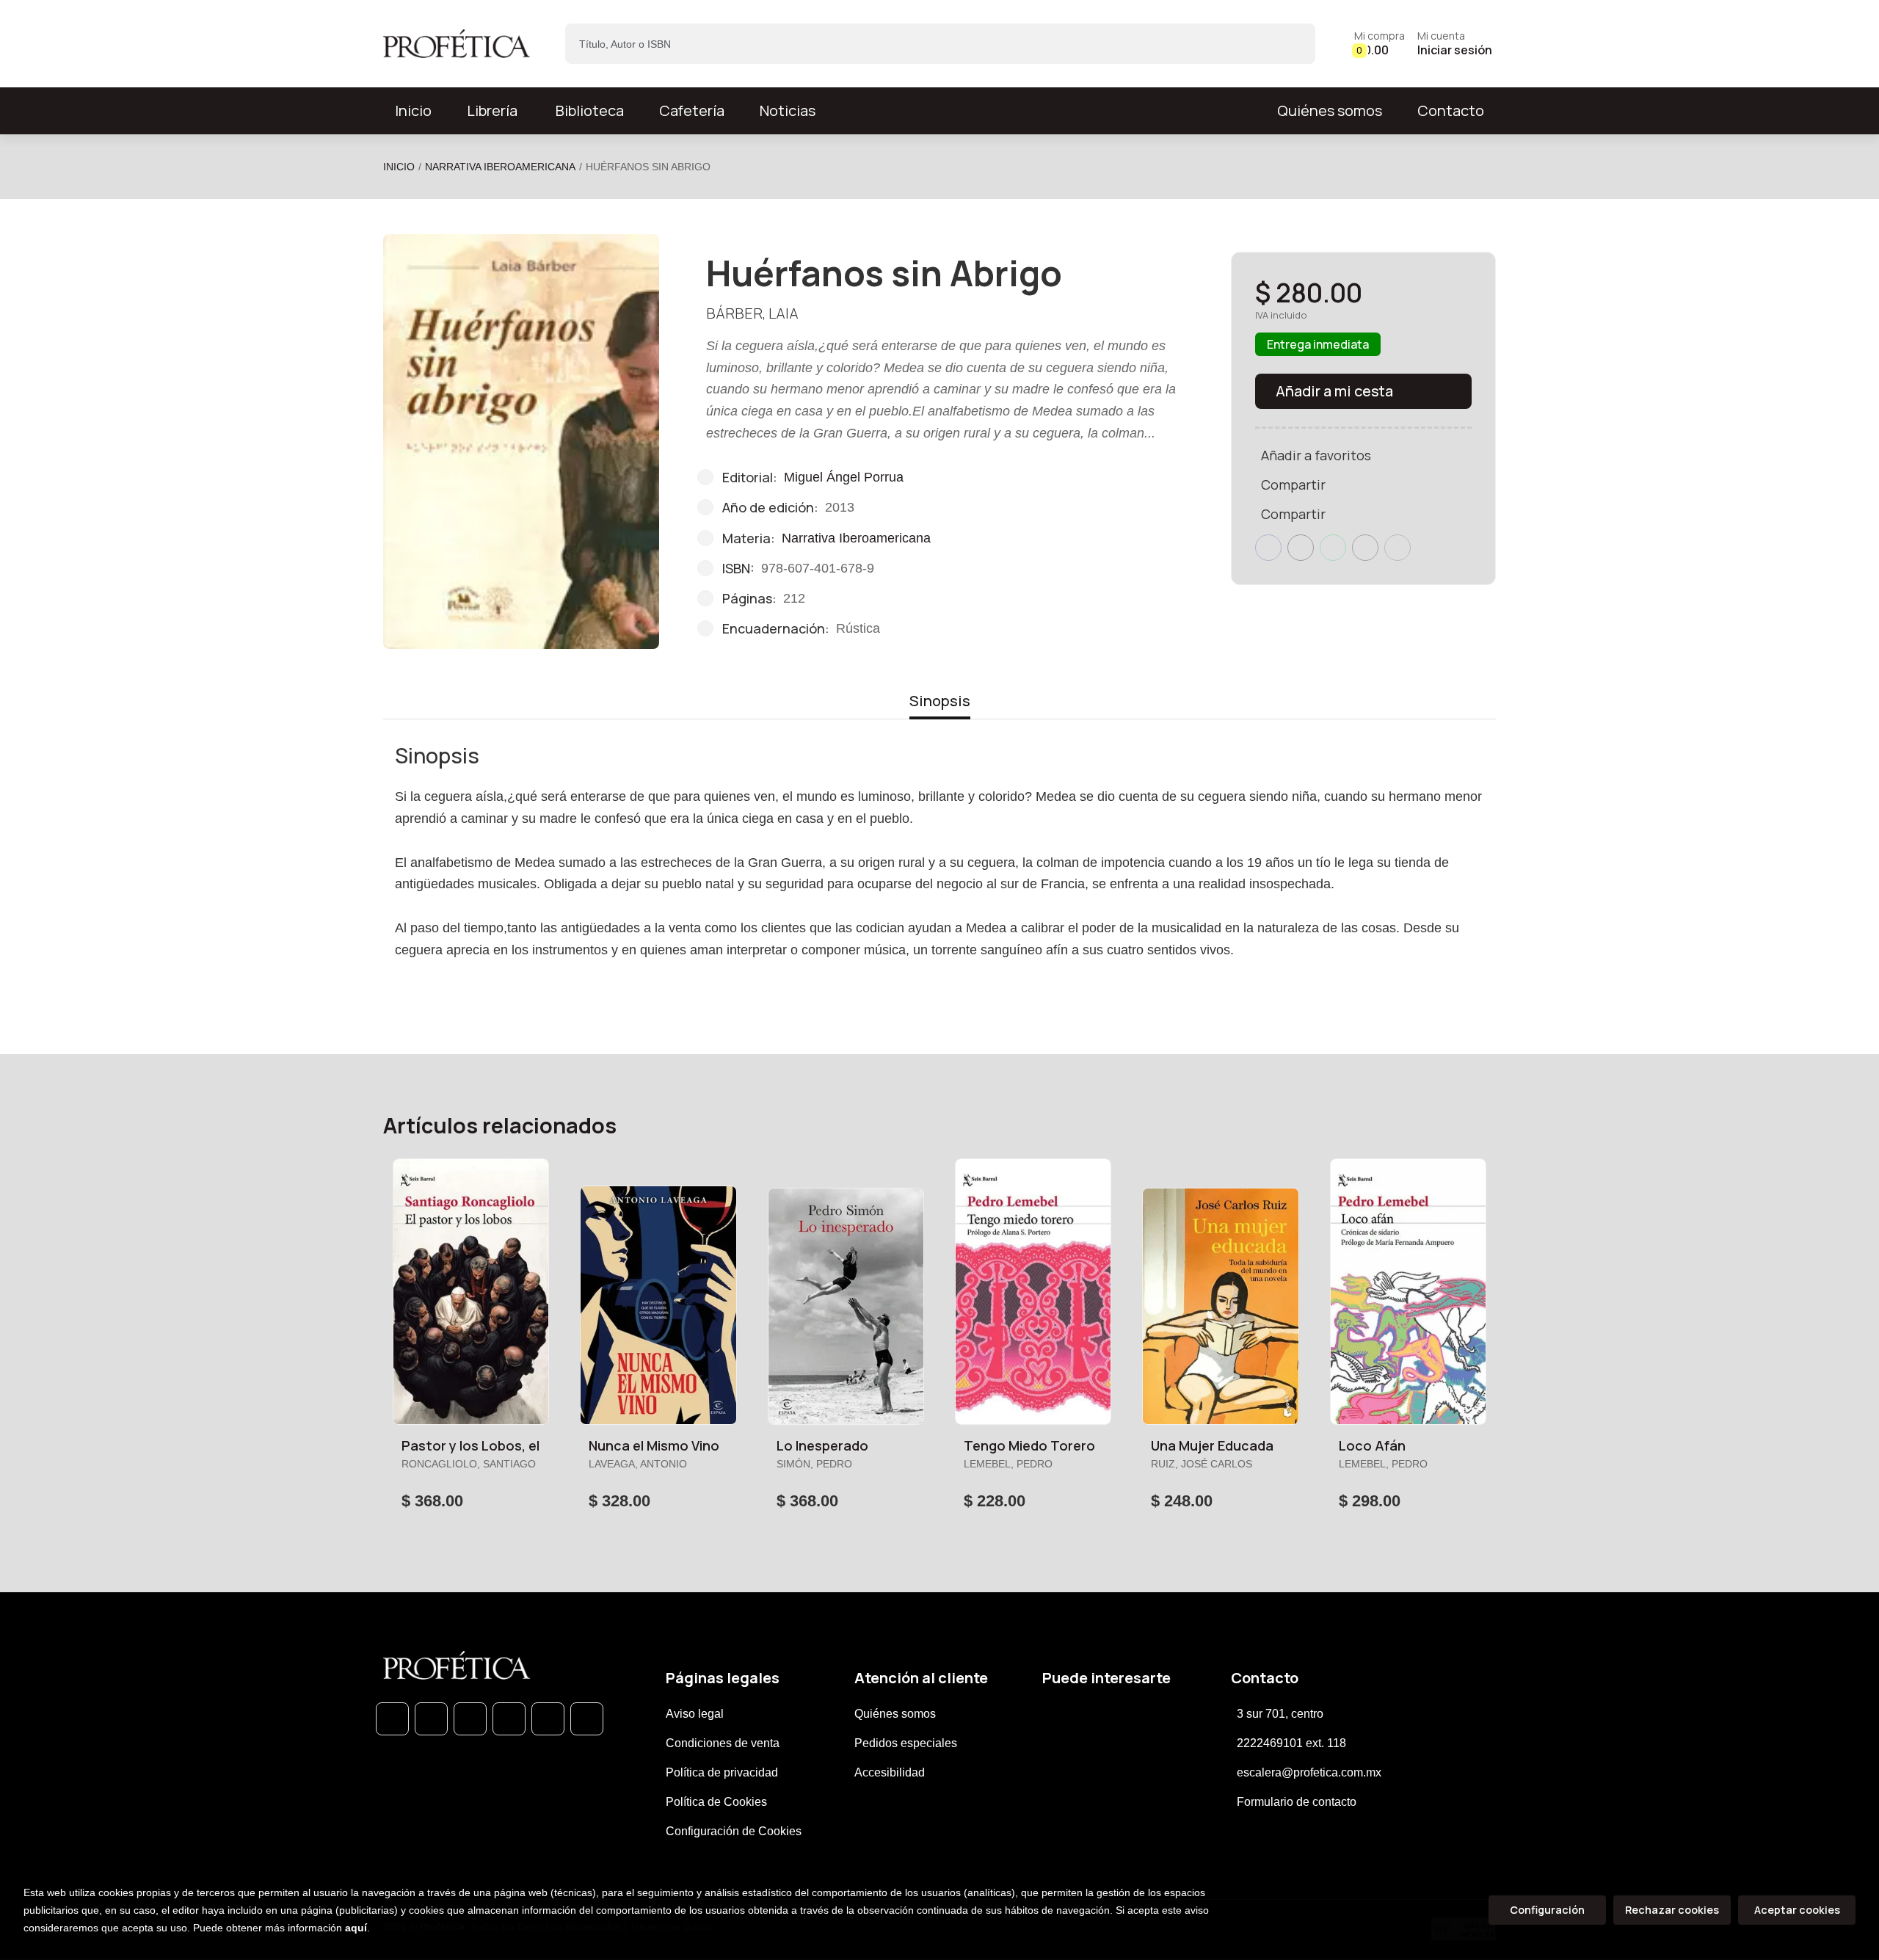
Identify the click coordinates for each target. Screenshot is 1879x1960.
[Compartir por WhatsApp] (1333, 548)
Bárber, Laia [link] (752, 313)
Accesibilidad (890, 1772)
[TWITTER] (470, 1719)
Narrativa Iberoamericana (500, 167)
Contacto (1451, 110)
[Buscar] (1291, 44)
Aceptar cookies (1797, 1910)
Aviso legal (695, 1714)
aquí (356, 1928)
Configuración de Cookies (734, 1831)
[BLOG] (548, 1719)
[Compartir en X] (1301, 548)
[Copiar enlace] (1398, 548)
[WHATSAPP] (392, 1719)
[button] (1380, 44)
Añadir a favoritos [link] (1316, 455)
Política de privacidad (722, 1772)
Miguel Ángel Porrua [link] (844, 477)
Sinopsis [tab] (940, 701)
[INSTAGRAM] (509, 1719)
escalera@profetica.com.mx (1309, 1772)
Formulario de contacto (1297, 1802)
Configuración (1547, 1910)
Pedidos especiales (906, 1743)
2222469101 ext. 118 (1291, 1743)
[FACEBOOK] (431, 1719)
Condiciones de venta (723, 1743)
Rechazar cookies (1672, 1910)
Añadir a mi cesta (1334, 391)
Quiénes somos (1330, 110)
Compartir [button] (1293, 484)
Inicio (399, 167)
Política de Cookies (716, 1802)
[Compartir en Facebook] (1268, 548)
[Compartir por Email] (1365, 548)
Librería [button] (492, 110)
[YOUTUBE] (587, 1719)
